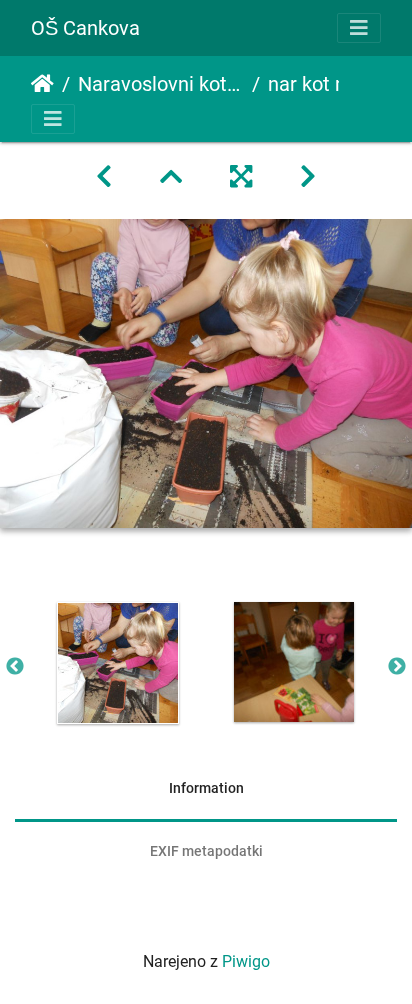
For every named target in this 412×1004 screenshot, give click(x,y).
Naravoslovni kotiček (161, 84)
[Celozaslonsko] (241, 177)
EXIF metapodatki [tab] (206, 851)
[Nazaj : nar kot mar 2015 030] (104, 177)
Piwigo (246, 961)
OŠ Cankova (85, 28)
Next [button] (397, 667)
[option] (118, 663)
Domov (42, 84)
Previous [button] (15, 667)
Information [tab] (206, 788)
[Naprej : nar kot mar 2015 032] (308, 177)
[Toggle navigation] (359, 28)
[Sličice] (171, 177)
